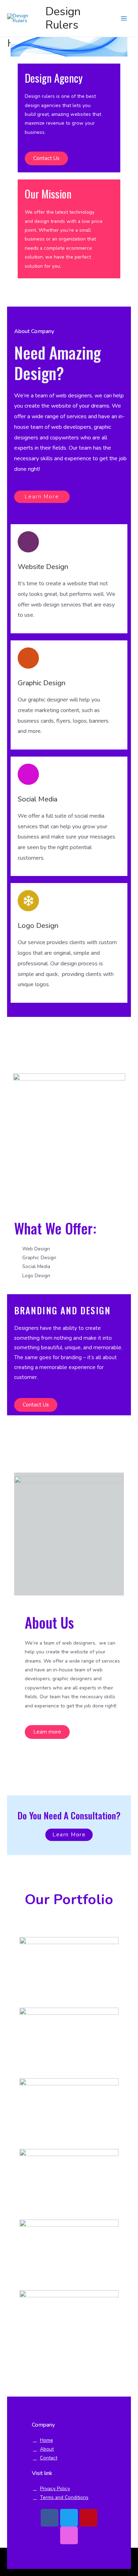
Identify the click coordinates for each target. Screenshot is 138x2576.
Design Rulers (63, 18)
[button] (46, 158)
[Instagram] (69, 2535)
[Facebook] (50, 2518)
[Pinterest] (88, 2518)
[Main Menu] (124, 19)
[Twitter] (69, 2518)
